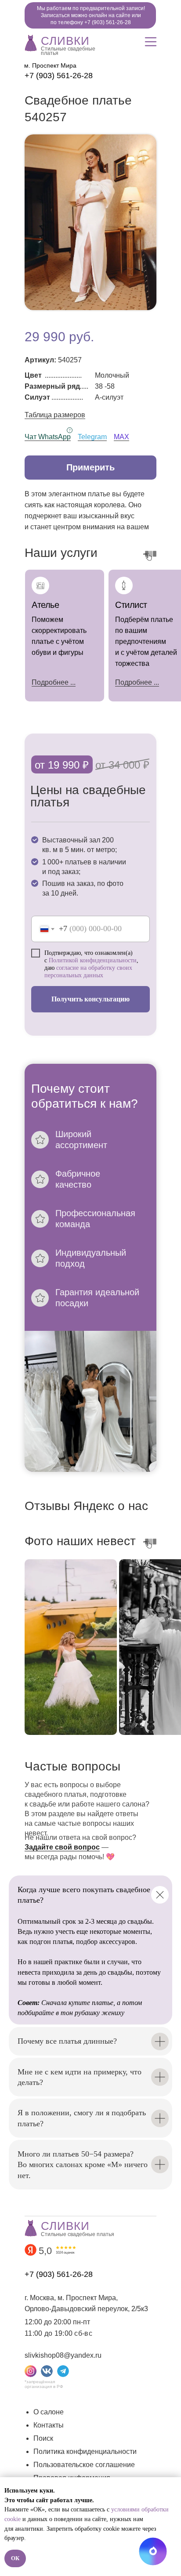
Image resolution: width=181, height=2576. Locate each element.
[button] (90, 468)
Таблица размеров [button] (55, 415)
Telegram (92, 437)
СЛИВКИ (65, 41)
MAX (121, 437)
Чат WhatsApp (48, 437)
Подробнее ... (137, 682)
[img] (31, 42)
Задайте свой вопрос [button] (62, 1847)
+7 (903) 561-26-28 (59, 76)
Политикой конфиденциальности (93, 960)
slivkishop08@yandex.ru (63, 2355)
